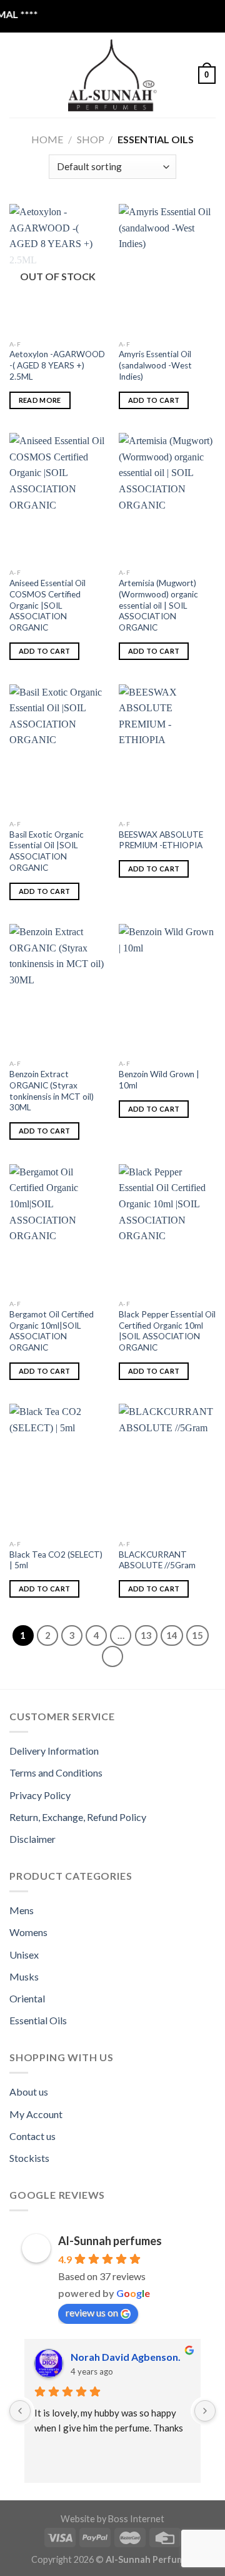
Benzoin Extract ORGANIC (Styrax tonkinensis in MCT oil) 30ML (52, 1091)
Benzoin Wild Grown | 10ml (159, 1080)
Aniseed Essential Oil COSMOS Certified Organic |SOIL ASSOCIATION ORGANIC (47, 605)
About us (29, 2092)
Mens (22, 1910)
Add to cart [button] (154, 400)
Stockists (29, 2158)
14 (172, 1635)
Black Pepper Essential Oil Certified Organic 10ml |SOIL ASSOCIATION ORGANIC (167, 1331)
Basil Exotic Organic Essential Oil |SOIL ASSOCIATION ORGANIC (47, 851)
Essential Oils (38, 2020)
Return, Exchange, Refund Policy (78, 1817)
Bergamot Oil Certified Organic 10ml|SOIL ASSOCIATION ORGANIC (52, 1331)
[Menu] (17, 75)
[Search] (38, 75)
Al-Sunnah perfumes (110, 2241)
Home (47, 139)
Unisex (24, 1955)
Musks (24, 1976)
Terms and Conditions (56, 1772)
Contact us (32, 2136)
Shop (91, 139)
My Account (36, 2114)
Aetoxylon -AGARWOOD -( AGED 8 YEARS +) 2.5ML (57, 365)
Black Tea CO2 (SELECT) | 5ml (56, 1560)
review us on (92, 2312)
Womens (28, 1932)
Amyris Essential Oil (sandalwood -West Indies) (155, 365)
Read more (40, 400)
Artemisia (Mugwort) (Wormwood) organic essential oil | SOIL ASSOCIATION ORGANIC (158, 605)
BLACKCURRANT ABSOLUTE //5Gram (157, 1560)
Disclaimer (32, 1839)
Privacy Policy (40, 1795)
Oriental (27, 1998)
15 (197, 1635)
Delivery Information (54, 1751)
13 (146, 1635)
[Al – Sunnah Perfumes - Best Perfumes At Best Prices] (112, 75)
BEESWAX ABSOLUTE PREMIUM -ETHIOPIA (161, 840)
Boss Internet (136, 2519)
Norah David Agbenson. (126, 2357)
